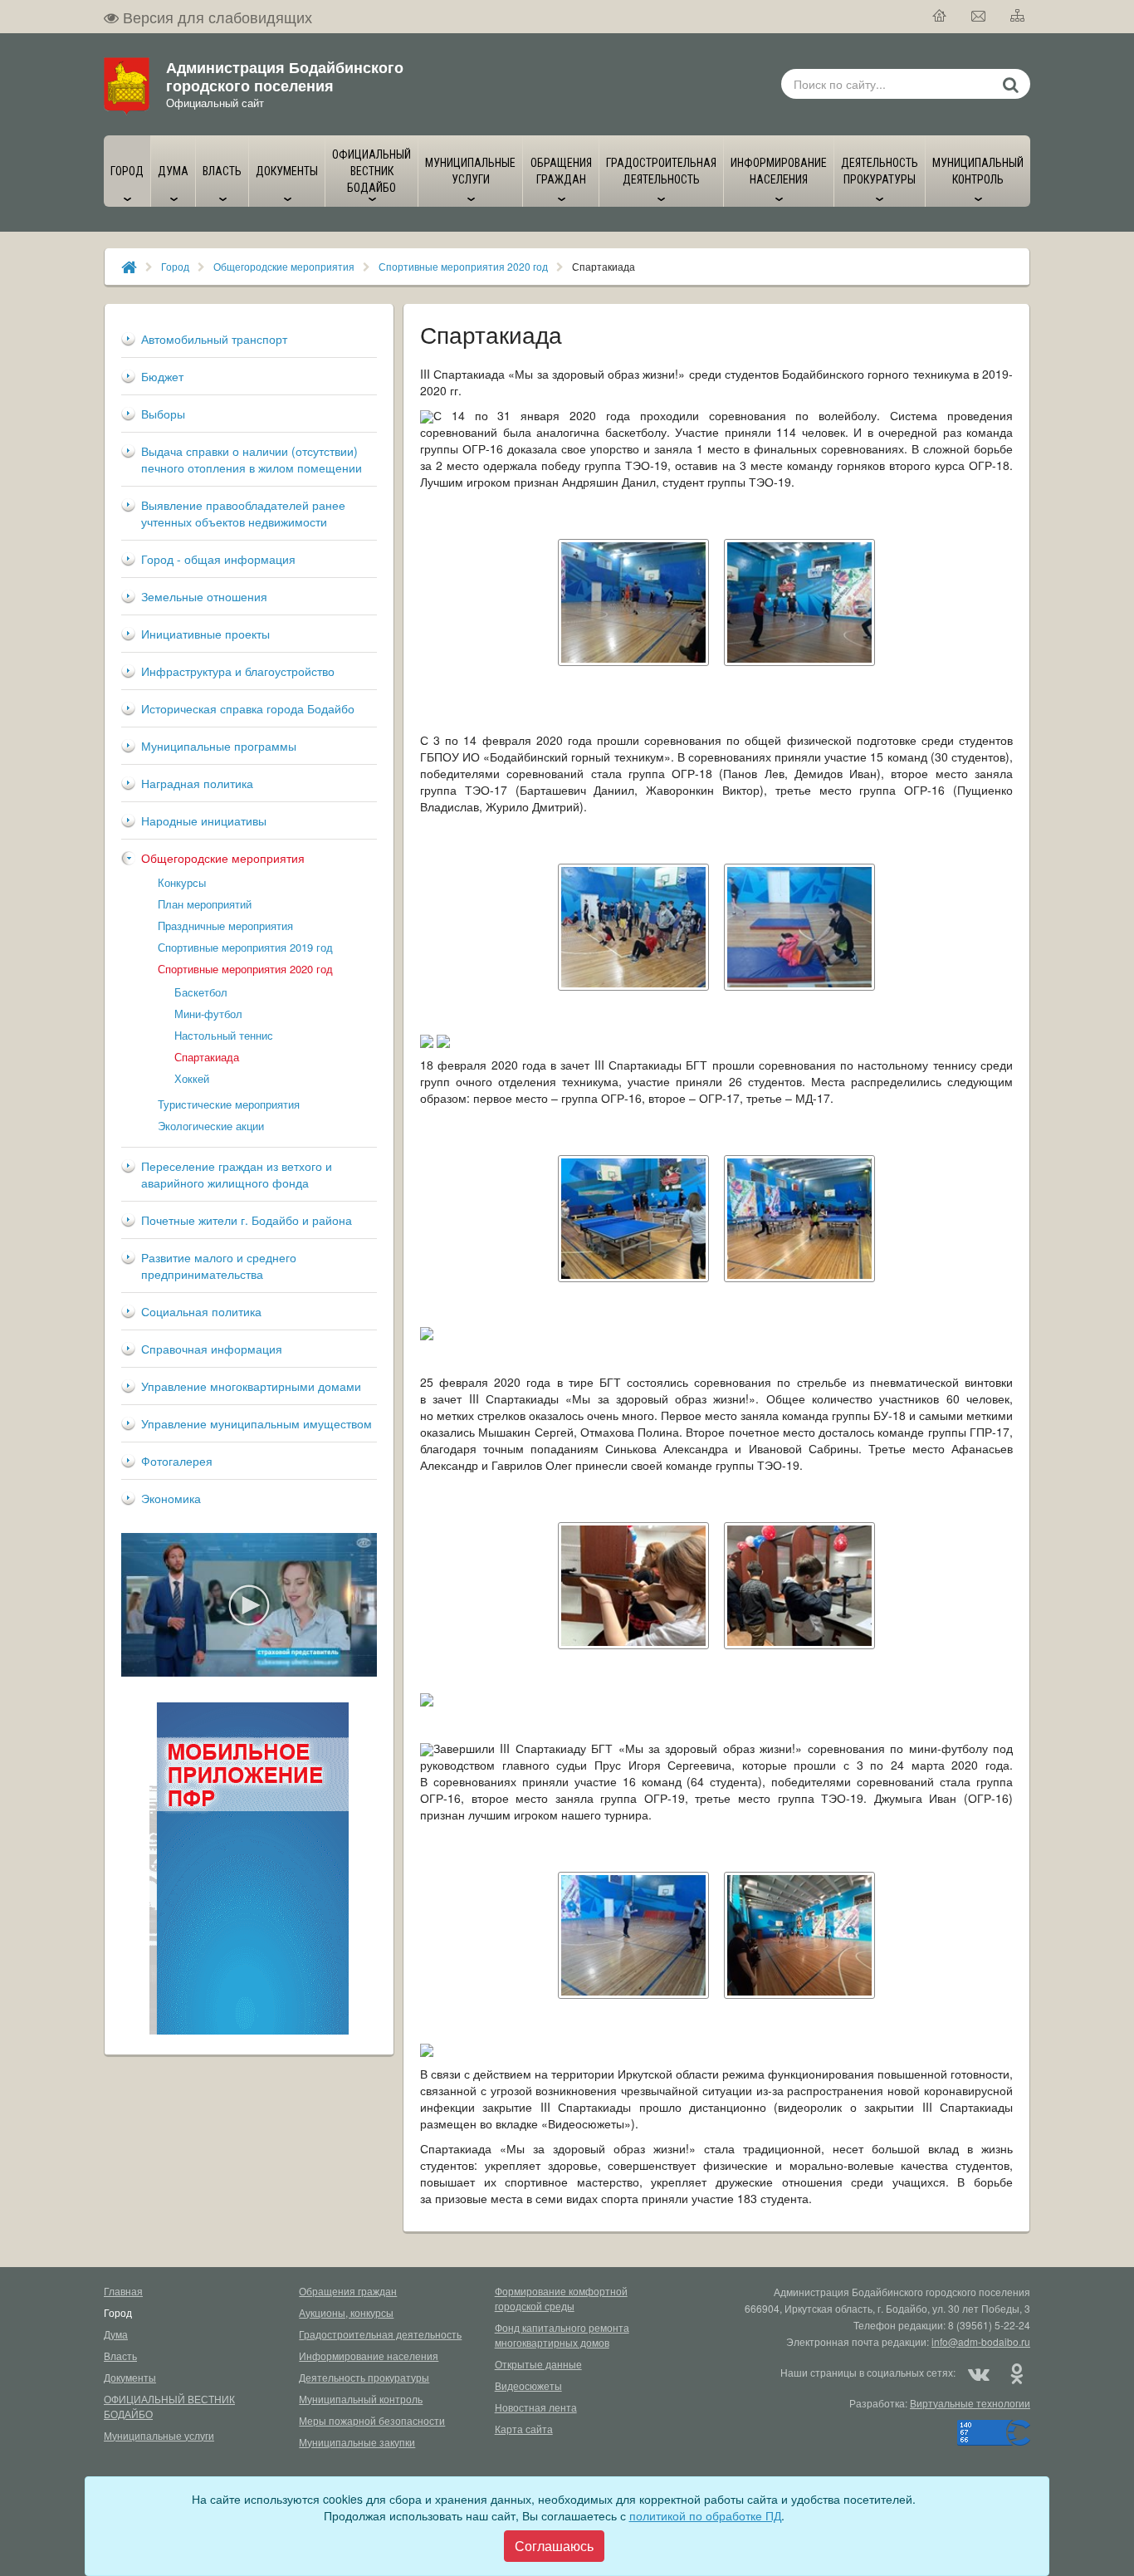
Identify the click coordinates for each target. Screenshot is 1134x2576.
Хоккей (192, 1078)
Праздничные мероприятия (225, 926)
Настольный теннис (224, 1035)
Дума (116, 2334)
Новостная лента (536, 2407)
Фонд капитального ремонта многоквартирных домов (562, 2335)
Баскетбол (201, 992)
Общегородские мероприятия (284, 266)
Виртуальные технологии (970, 2403)
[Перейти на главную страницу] (940, 17)
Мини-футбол (208, 1014)
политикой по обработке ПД (705, 2515)
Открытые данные (538, 2364)
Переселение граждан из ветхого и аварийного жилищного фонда (237, 1174)
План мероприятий (205, 904)
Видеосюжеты (528, 2385)
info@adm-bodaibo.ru (981, 2341)
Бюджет (162, 376)
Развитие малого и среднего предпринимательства (219, 1266)
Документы (130, 2377)
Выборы (163, 414)
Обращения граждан (348, 2291)
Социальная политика (201, 1311)
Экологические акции (211, 1126)
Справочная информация (212, 1349)
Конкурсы (182, 882)
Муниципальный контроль (361, 2399)
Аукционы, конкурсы (346, 2312)
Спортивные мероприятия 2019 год (245, 947)
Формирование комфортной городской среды (561, 2298)
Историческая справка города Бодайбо (248, 708)
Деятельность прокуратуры (364, 2377)
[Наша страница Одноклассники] (1016, 2373)
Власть (120, 2356)
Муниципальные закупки (357, 2442)
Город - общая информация (218, 559)
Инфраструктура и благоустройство (238, 671)
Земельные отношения (204, 596)
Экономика (171, 1498)
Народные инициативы (204, 820)
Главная (123, 2291)
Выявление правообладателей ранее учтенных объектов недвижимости (243, 513)
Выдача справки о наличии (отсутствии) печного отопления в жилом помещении (252, 459)
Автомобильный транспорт (214, 339)
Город (175, 266)
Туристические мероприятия (229, 1104)
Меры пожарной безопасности (372, 2420)
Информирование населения (369, 2356)
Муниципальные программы (219, 746)
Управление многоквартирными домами (251, 1386)
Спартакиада (207, 1057)
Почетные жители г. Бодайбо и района (247, 1220)
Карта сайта (524, 2429)
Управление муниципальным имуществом (257, 1423)
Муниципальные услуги (159, 2435)
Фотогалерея (177, 1461)
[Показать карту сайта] (1018, 17)
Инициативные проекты (205, 634)
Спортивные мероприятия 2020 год (463, 266)
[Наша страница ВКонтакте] (979, 2373)
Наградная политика (197, 783)
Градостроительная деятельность (380, 2334)
